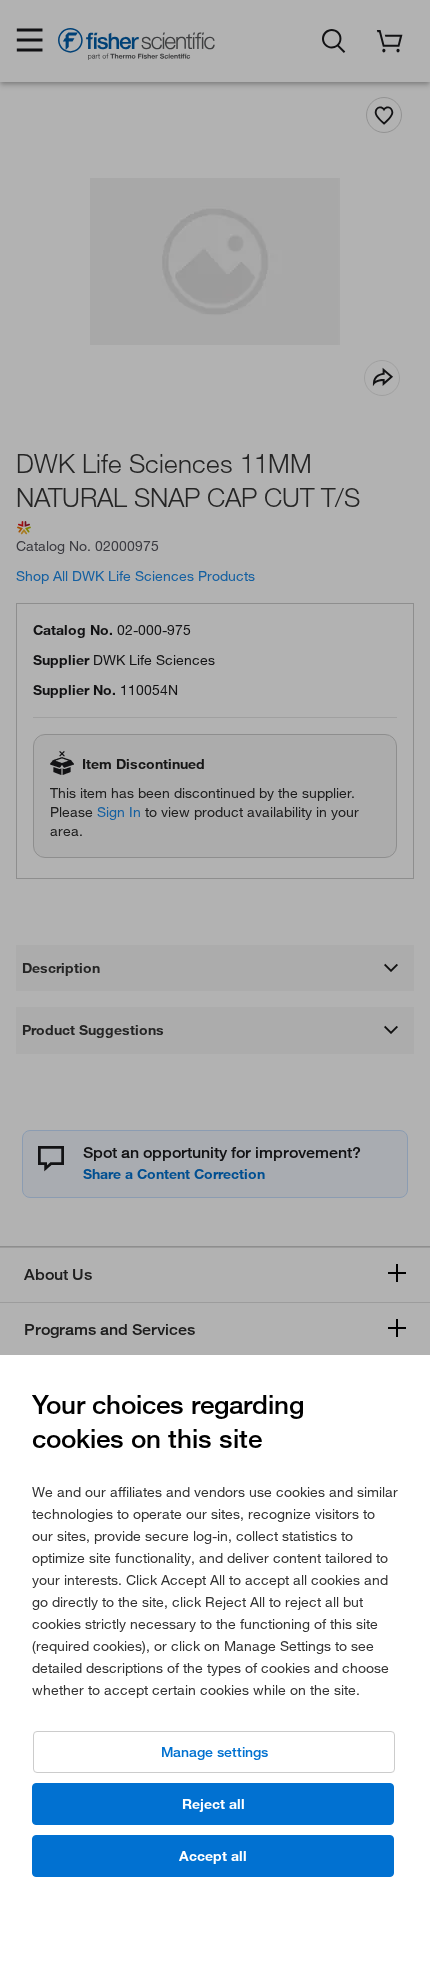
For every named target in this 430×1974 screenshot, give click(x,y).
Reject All (213, 1804)
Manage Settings (214, 1752)
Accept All (213, 1856)
